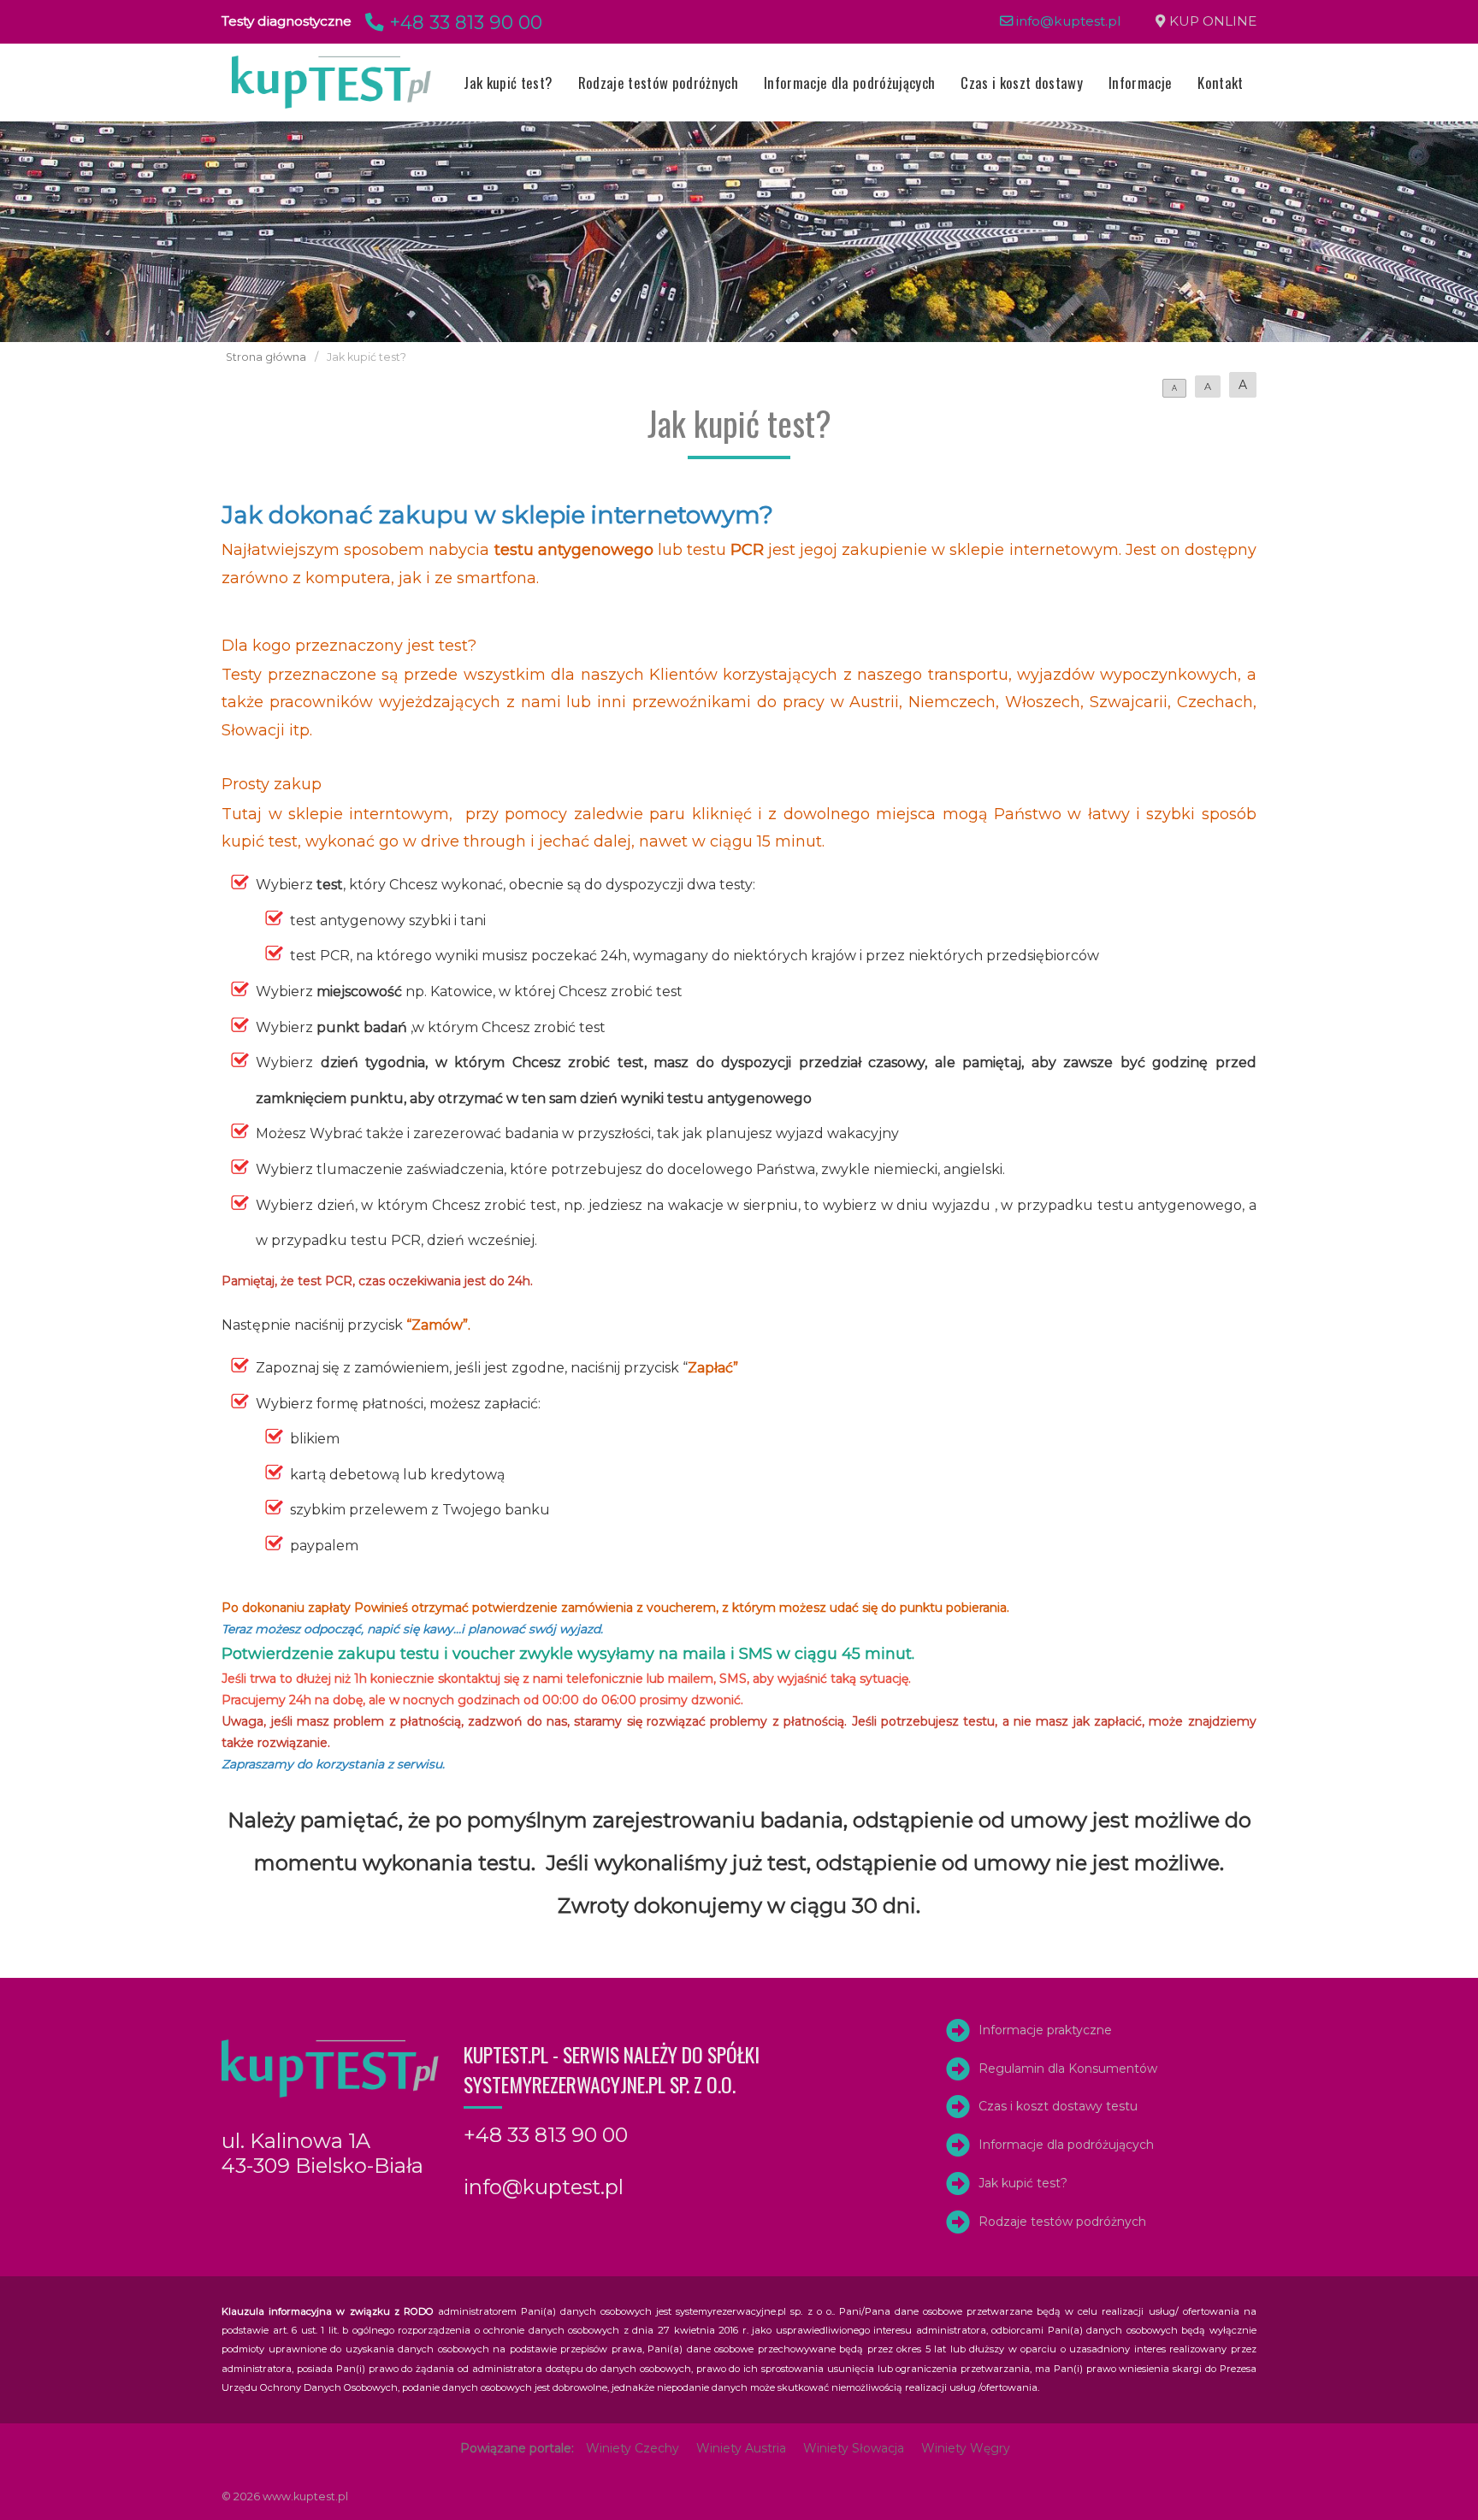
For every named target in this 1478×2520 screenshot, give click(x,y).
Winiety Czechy (633, 2448)
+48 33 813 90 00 (463, 22)
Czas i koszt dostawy (1022, 83)
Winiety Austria (741, 2448)
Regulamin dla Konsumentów (1068, 2069)
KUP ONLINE (1213, 21)
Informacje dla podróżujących (849, 83)
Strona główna (266, 357)
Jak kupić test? (508, 83)
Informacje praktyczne (1045, 2030)
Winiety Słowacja (854, 2448)
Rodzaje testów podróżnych (658, 83)
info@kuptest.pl (1067, 21)
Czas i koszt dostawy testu (1058, 2106)
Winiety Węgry (966, 2448)
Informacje (1140, 83)
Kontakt (1220, 83)
